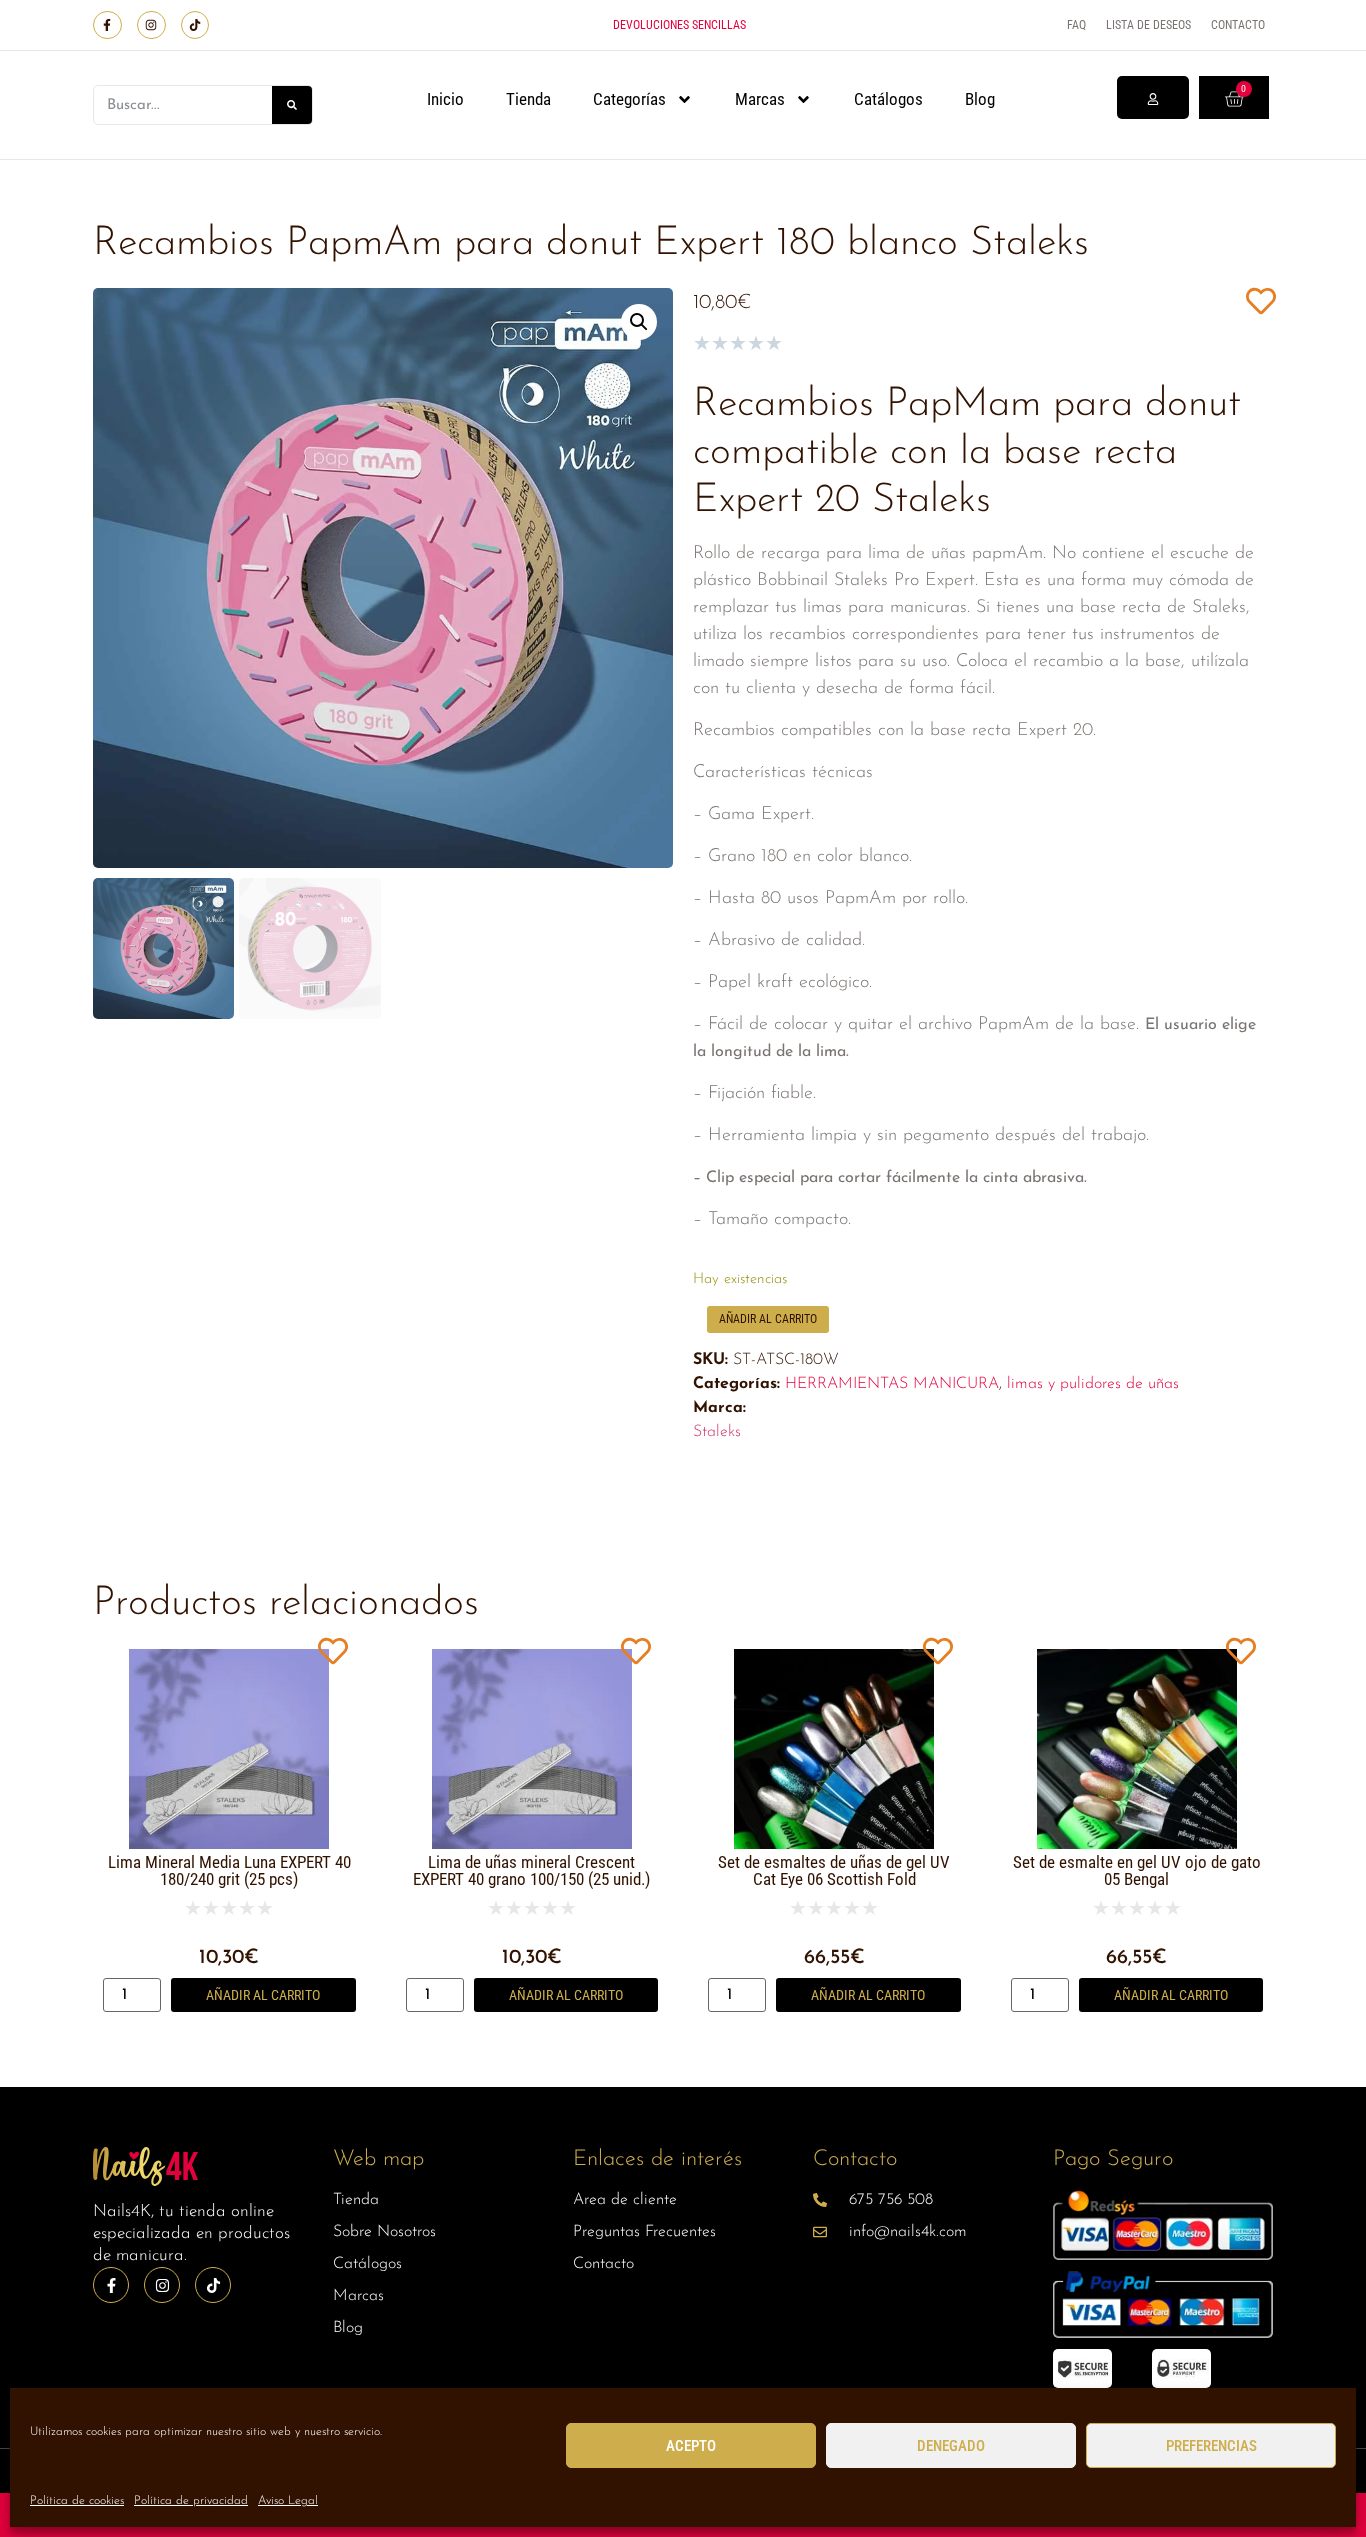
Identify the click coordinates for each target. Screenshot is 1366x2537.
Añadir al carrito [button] (263, 1995)
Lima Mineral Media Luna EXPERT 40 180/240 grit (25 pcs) (229, 1870)
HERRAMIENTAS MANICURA (892, 1384)
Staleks (717, 1432)
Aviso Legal (288, 2501)
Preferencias (1211, 2446)
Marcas (760, 99)
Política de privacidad (191, 2501)
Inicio (445, 99)
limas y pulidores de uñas (1093, 1384)
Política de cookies (77, 2501)
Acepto (691, 2446)
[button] (639, 322)
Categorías (629, 99)
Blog (980, 99)
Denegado (951, 2446)
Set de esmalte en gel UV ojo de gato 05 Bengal (1137, 1870)
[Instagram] (151, 25)
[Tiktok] (195, 25)
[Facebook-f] (107, 25)
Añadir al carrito (768, 1319)
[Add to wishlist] (1260, 300)
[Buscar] (292, 105)
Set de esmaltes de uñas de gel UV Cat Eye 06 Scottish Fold (834, 1870)
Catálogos (888, 99)
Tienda (528, 99)
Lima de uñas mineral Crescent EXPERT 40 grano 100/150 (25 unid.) (531, 1870)
